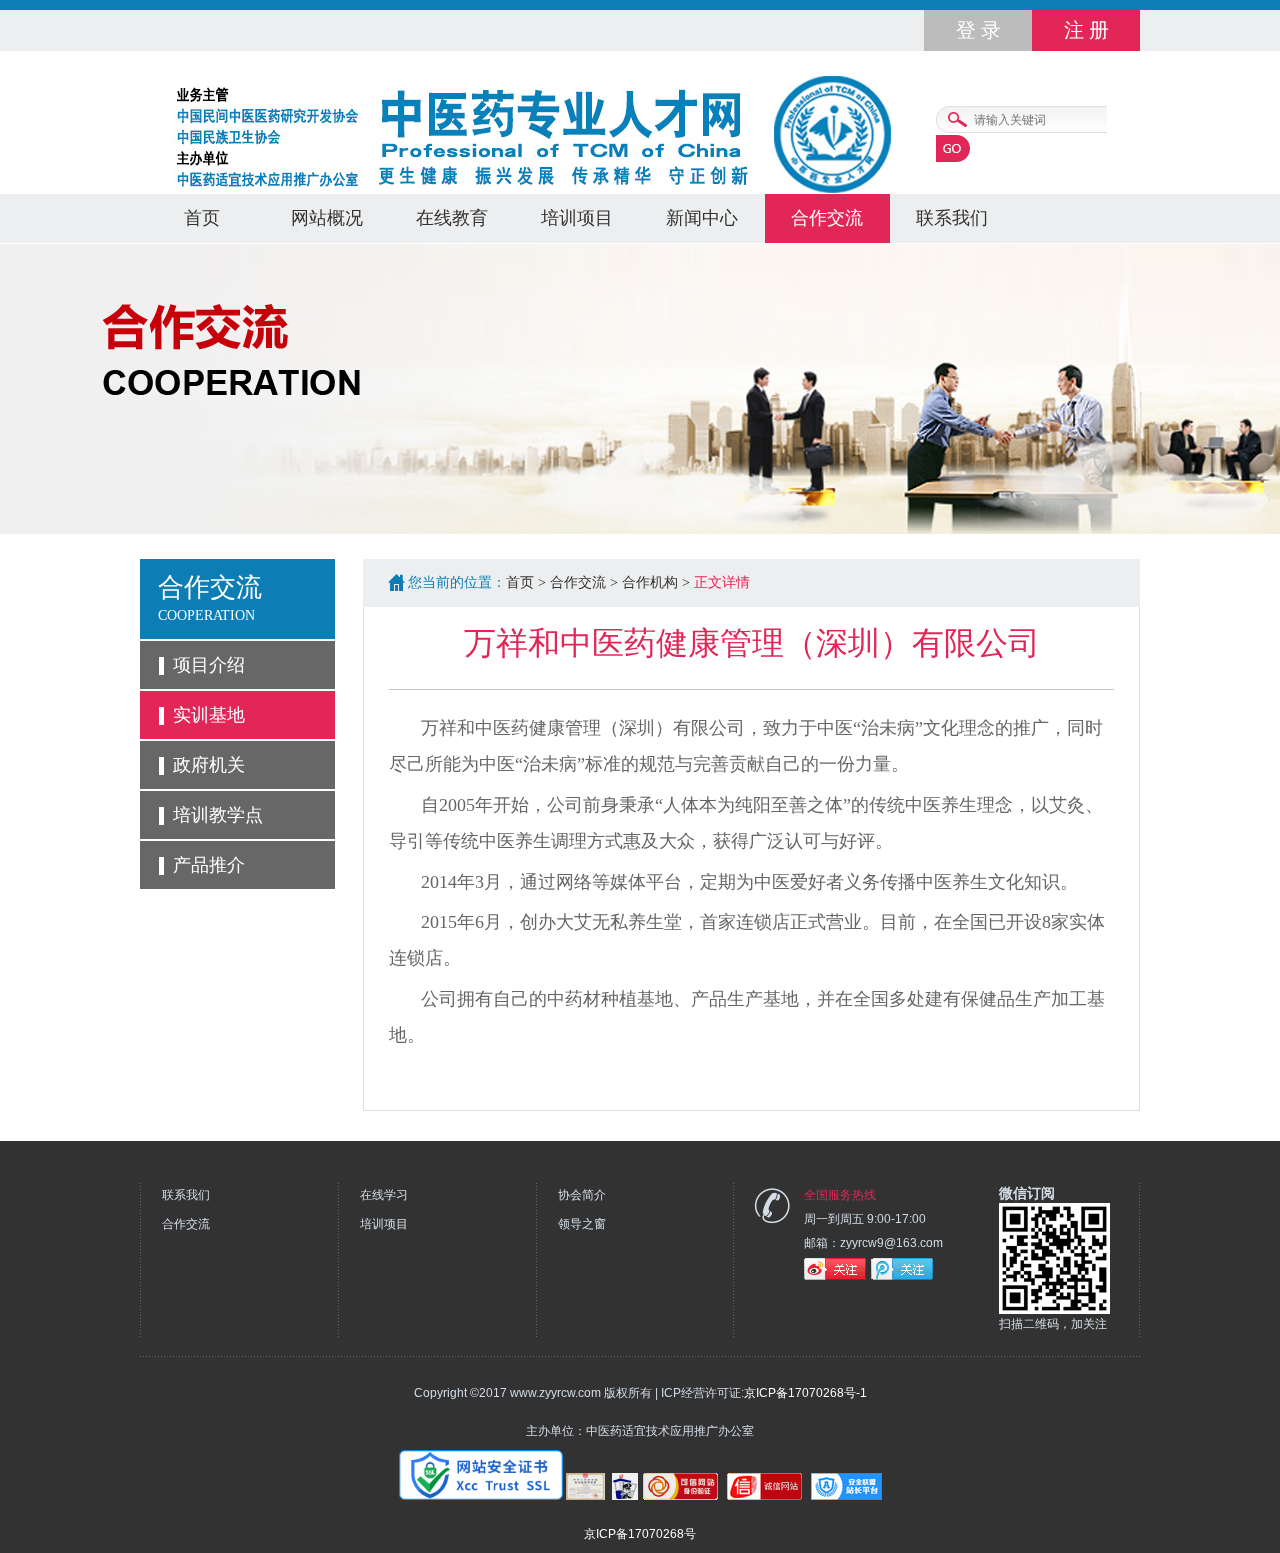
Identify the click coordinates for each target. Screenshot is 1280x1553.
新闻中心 (702, 218)
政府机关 (209, 765)
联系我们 (952, 218)
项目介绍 (209, 665)
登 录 (978, 30)
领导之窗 (582, 1224)
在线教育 (452, 218)
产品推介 (209, 865)
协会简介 (582, 1195)
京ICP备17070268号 (640, 1534)
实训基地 (209, 715)
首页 (202, 218)
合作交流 (827, 218)
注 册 (1086, 30)
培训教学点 (218, 815)
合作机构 (650, 582)
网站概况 (327, 218)
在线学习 (384, 1195)
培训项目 (577, 218)
